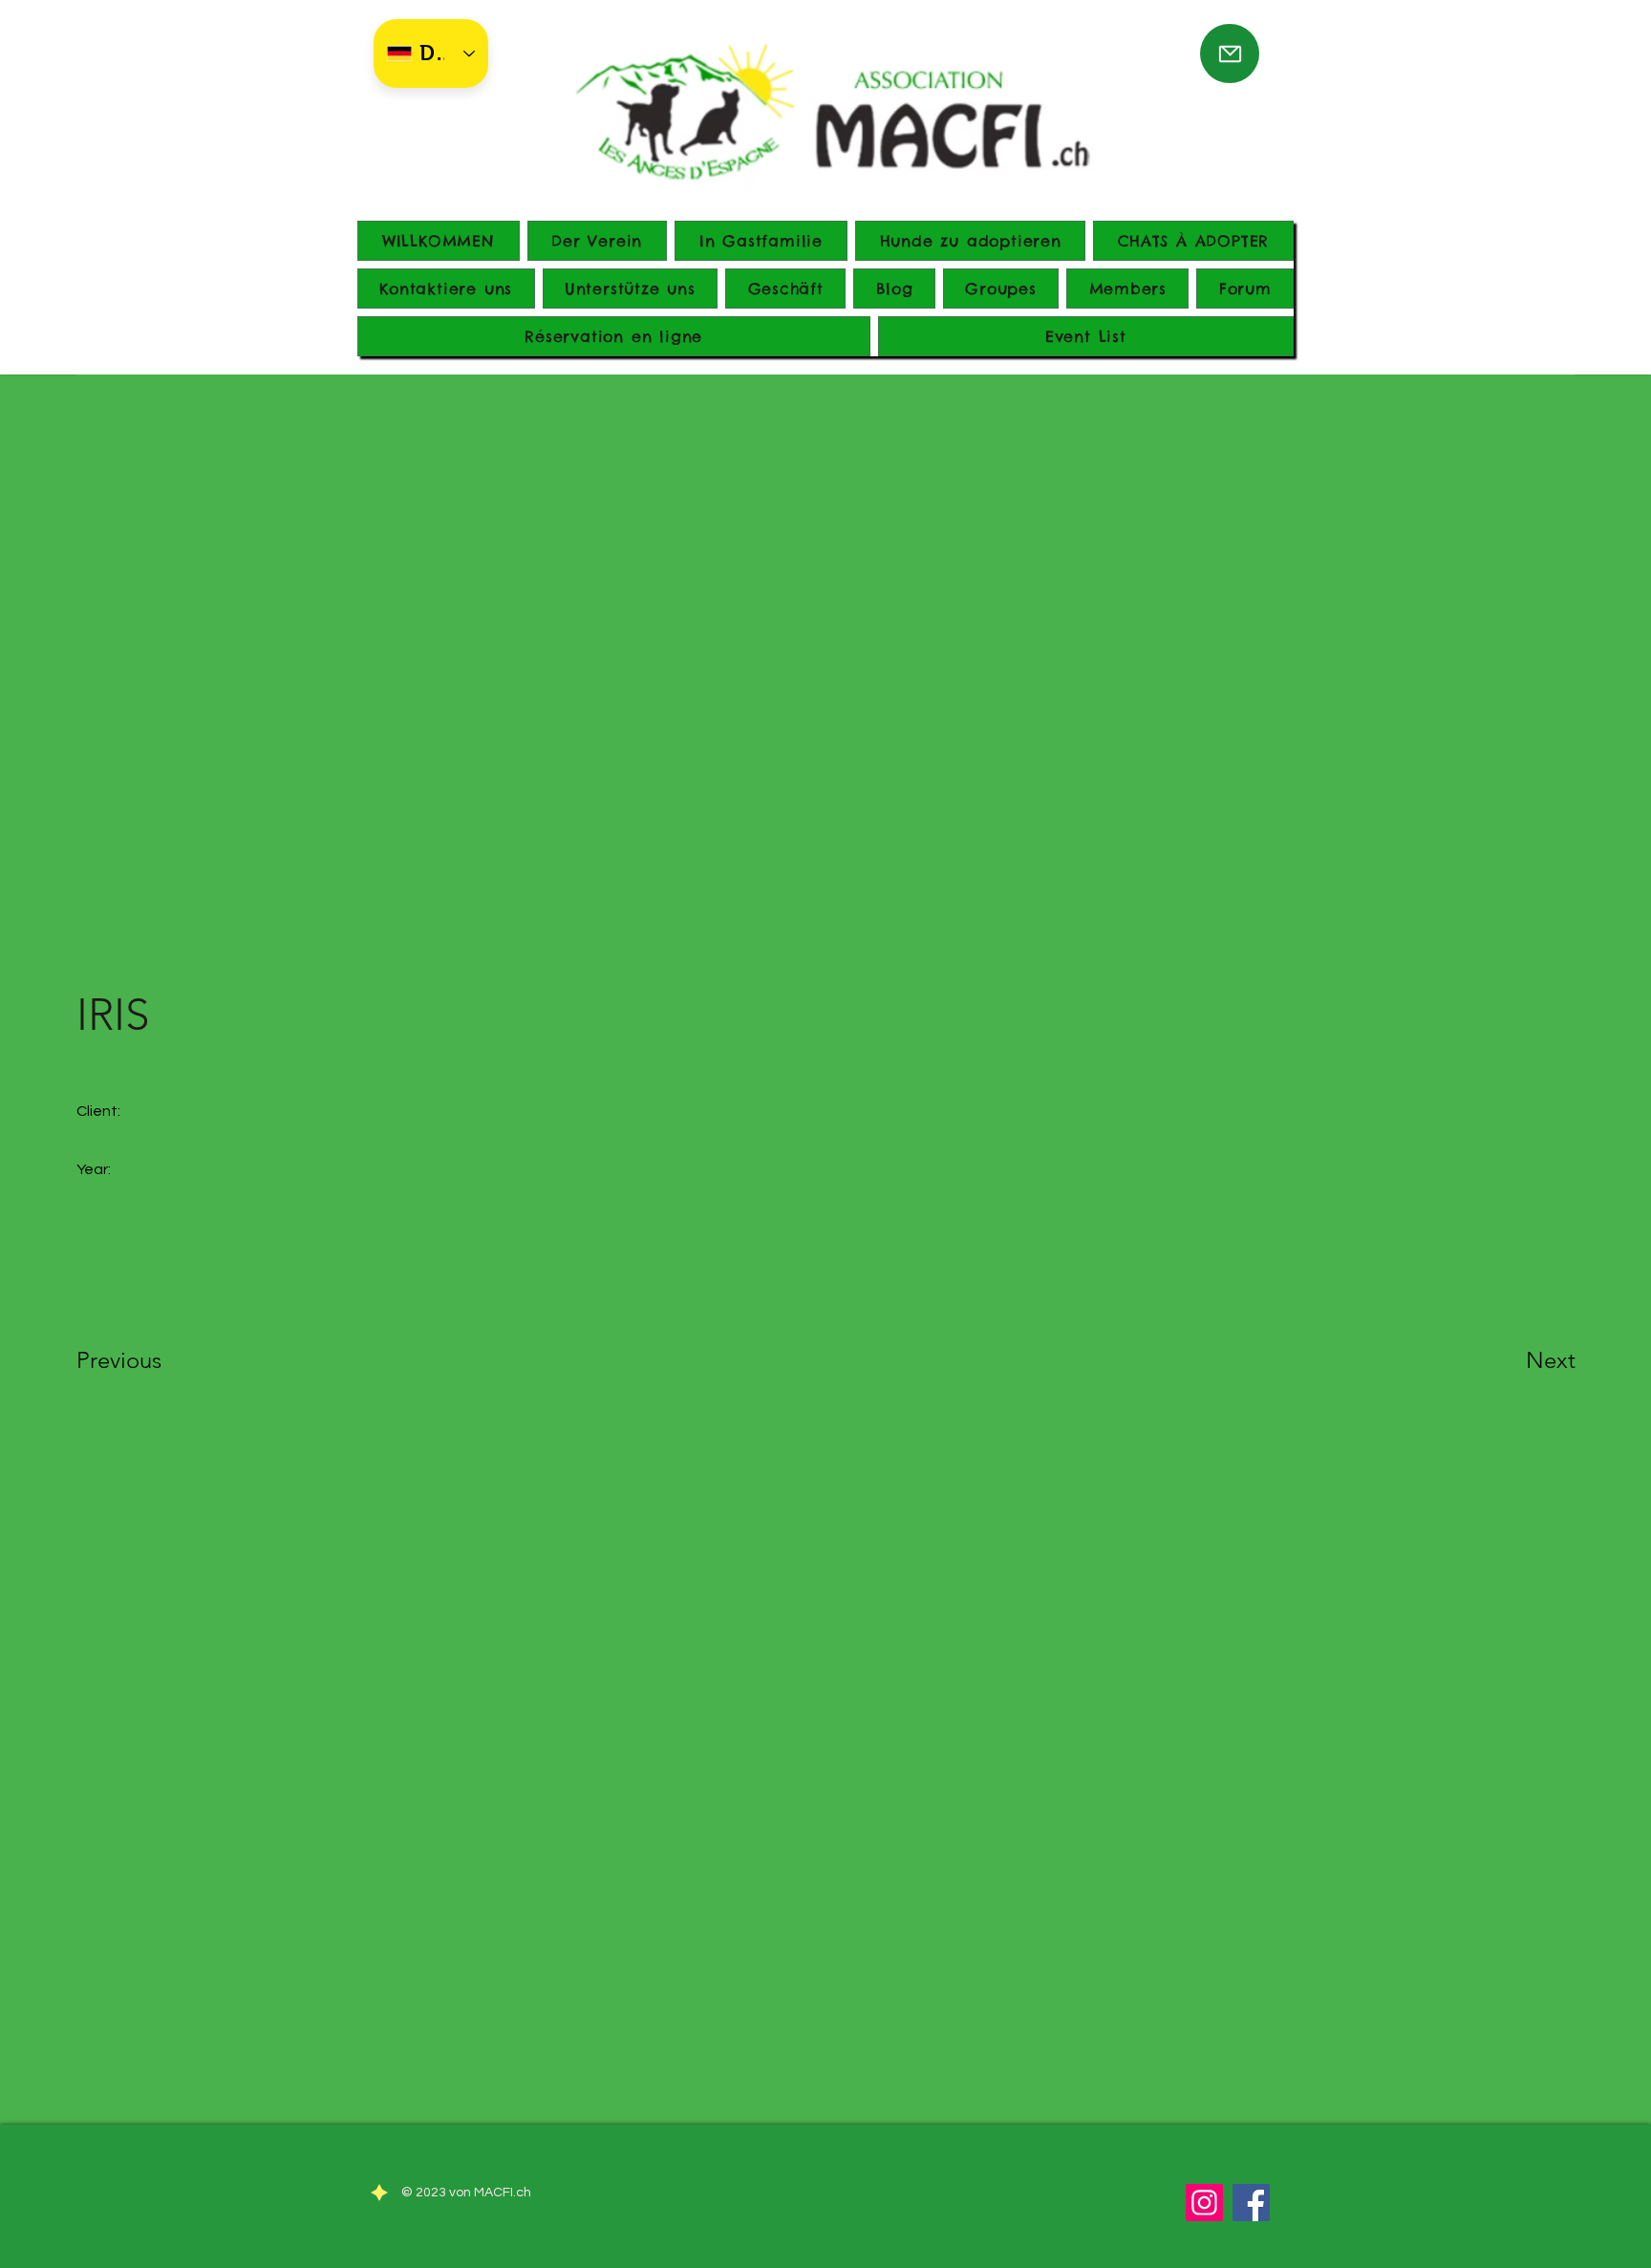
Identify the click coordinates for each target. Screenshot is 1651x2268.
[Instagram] (1204, 2203)
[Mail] (1230, 53)
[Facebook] (1251, 2203)
